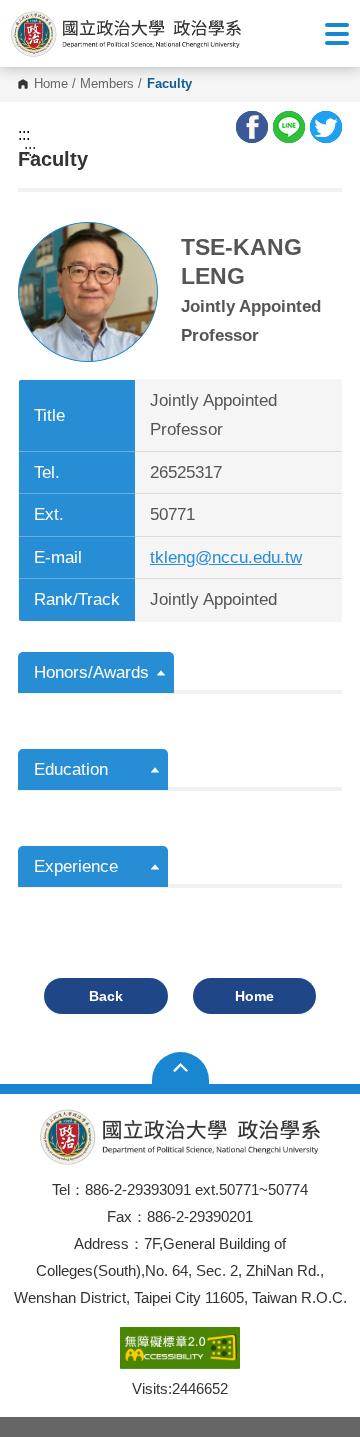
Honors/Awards (91, 672)
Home (51, 84)
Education (71, 769)
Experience (76, 866)
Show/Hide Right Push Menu (337, 34)
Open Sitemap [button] (180, 1068)
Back (106, 996)
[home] (126, 33)
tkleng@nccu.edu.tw (226, 557)
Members (107, 84)
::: (24, 135)
